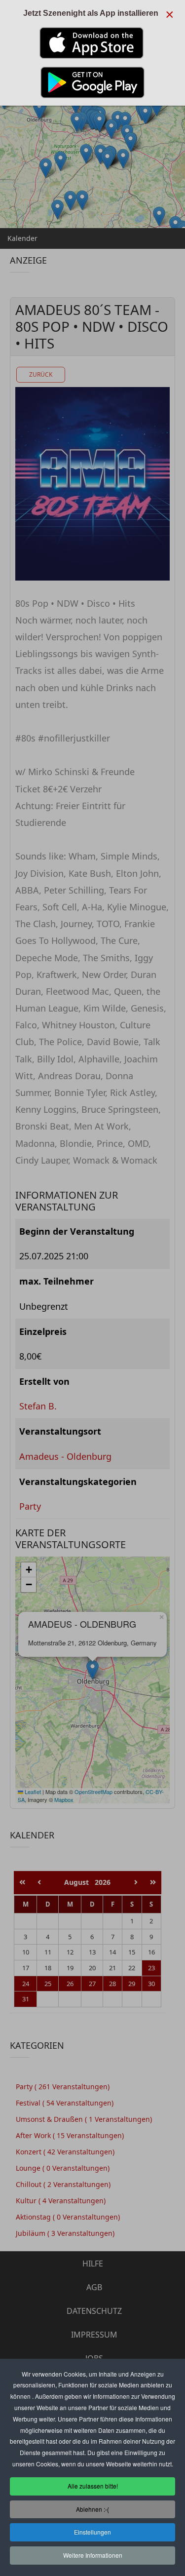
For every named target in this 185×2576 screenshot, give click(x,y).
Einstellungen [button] (92, 2532)
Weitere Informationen (93, 2555)
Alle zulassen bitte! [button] (93, 2486)
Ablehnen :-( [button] (92, 2509)
